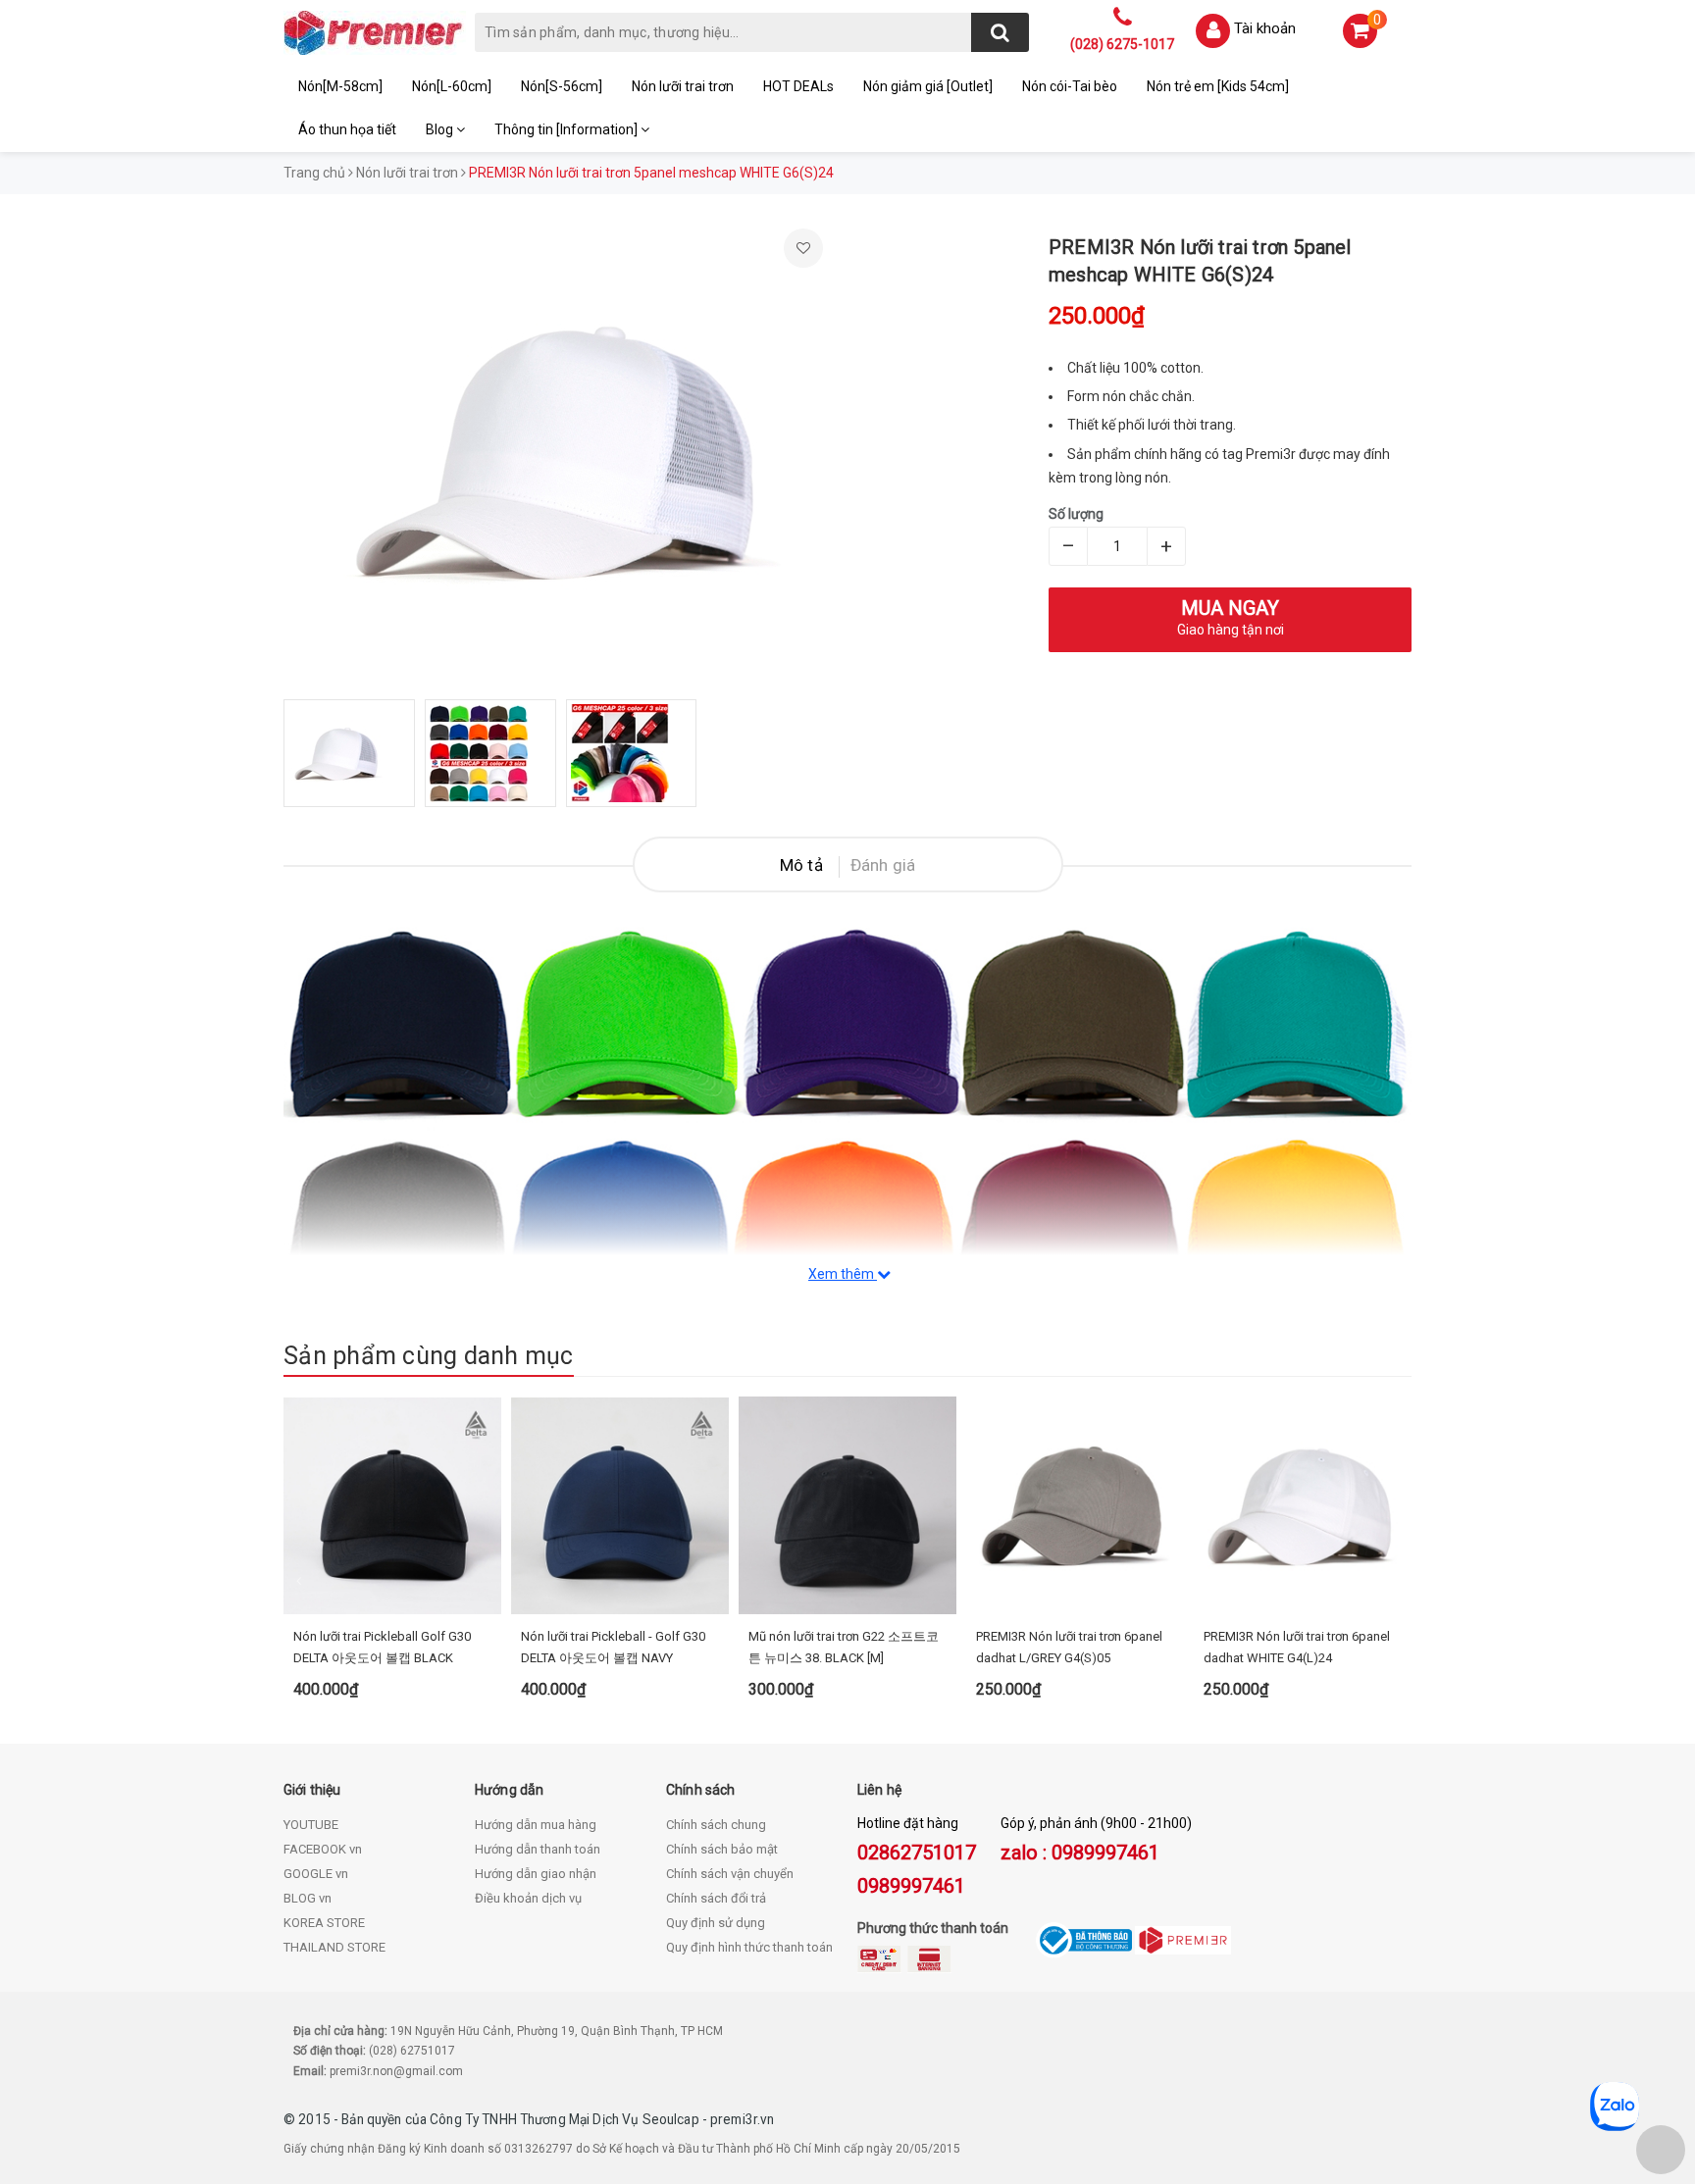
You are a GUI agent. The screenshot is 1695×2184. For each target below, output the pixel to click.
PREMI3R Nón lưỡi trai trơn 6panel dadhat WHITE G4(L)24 (1297, 1647)
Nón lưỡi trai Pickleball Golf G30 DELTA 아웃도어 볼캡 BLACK (382, 1647)
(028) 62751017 (412, 2051)
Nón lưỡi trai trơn (683, 86)
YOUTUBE (311, 1825)
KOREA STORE (324, 1923)
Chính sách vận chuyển (730, 1874)
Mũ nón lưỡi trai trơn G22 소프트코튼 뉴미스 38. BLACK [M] (844, 1647)
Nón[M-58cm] (340, 86)
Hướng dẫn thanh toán (538, 1849)
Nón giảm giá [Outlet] (928, 86)
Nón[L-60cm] (452, 86)
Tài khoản (1265, 28)
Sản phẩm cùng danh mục (429, 1356)
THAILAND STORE (334, 1947)
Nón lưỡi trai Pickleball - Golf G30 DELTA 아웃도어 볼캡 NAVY (613, 1647)
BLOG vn (308, 1898)
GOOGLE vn (316, 1874)
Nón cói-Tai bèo (1070, 86)
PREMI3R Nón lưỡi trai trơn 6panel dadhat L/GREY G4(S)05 (1069, 1647)
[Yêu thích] (803, 248)
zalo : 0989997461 (1080, 1853)
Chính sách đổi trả (716, 1898)
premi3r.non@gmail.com (396, 2071)
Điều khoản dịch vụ (528, 1898)
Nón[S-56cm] (562, 86)
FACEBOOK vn (323, 1849)
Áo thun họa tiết (347, 129)
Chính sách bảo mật (722, 1849)
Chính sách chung (716, 1825)
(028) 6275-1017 (1122, 44)
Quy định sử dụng (716, 1923)
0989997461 (911, 1886)
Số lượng (1076, 514)
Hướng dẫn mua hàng (536, 1825)
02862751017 (917, 1853)
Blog (441, 129)
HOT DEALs (798, 86)
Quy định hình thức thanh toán (749, 1947)
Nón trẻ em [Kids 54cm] (1218, 86)
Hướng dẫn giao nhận (536, 1874)
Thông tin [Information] (567, 129)
